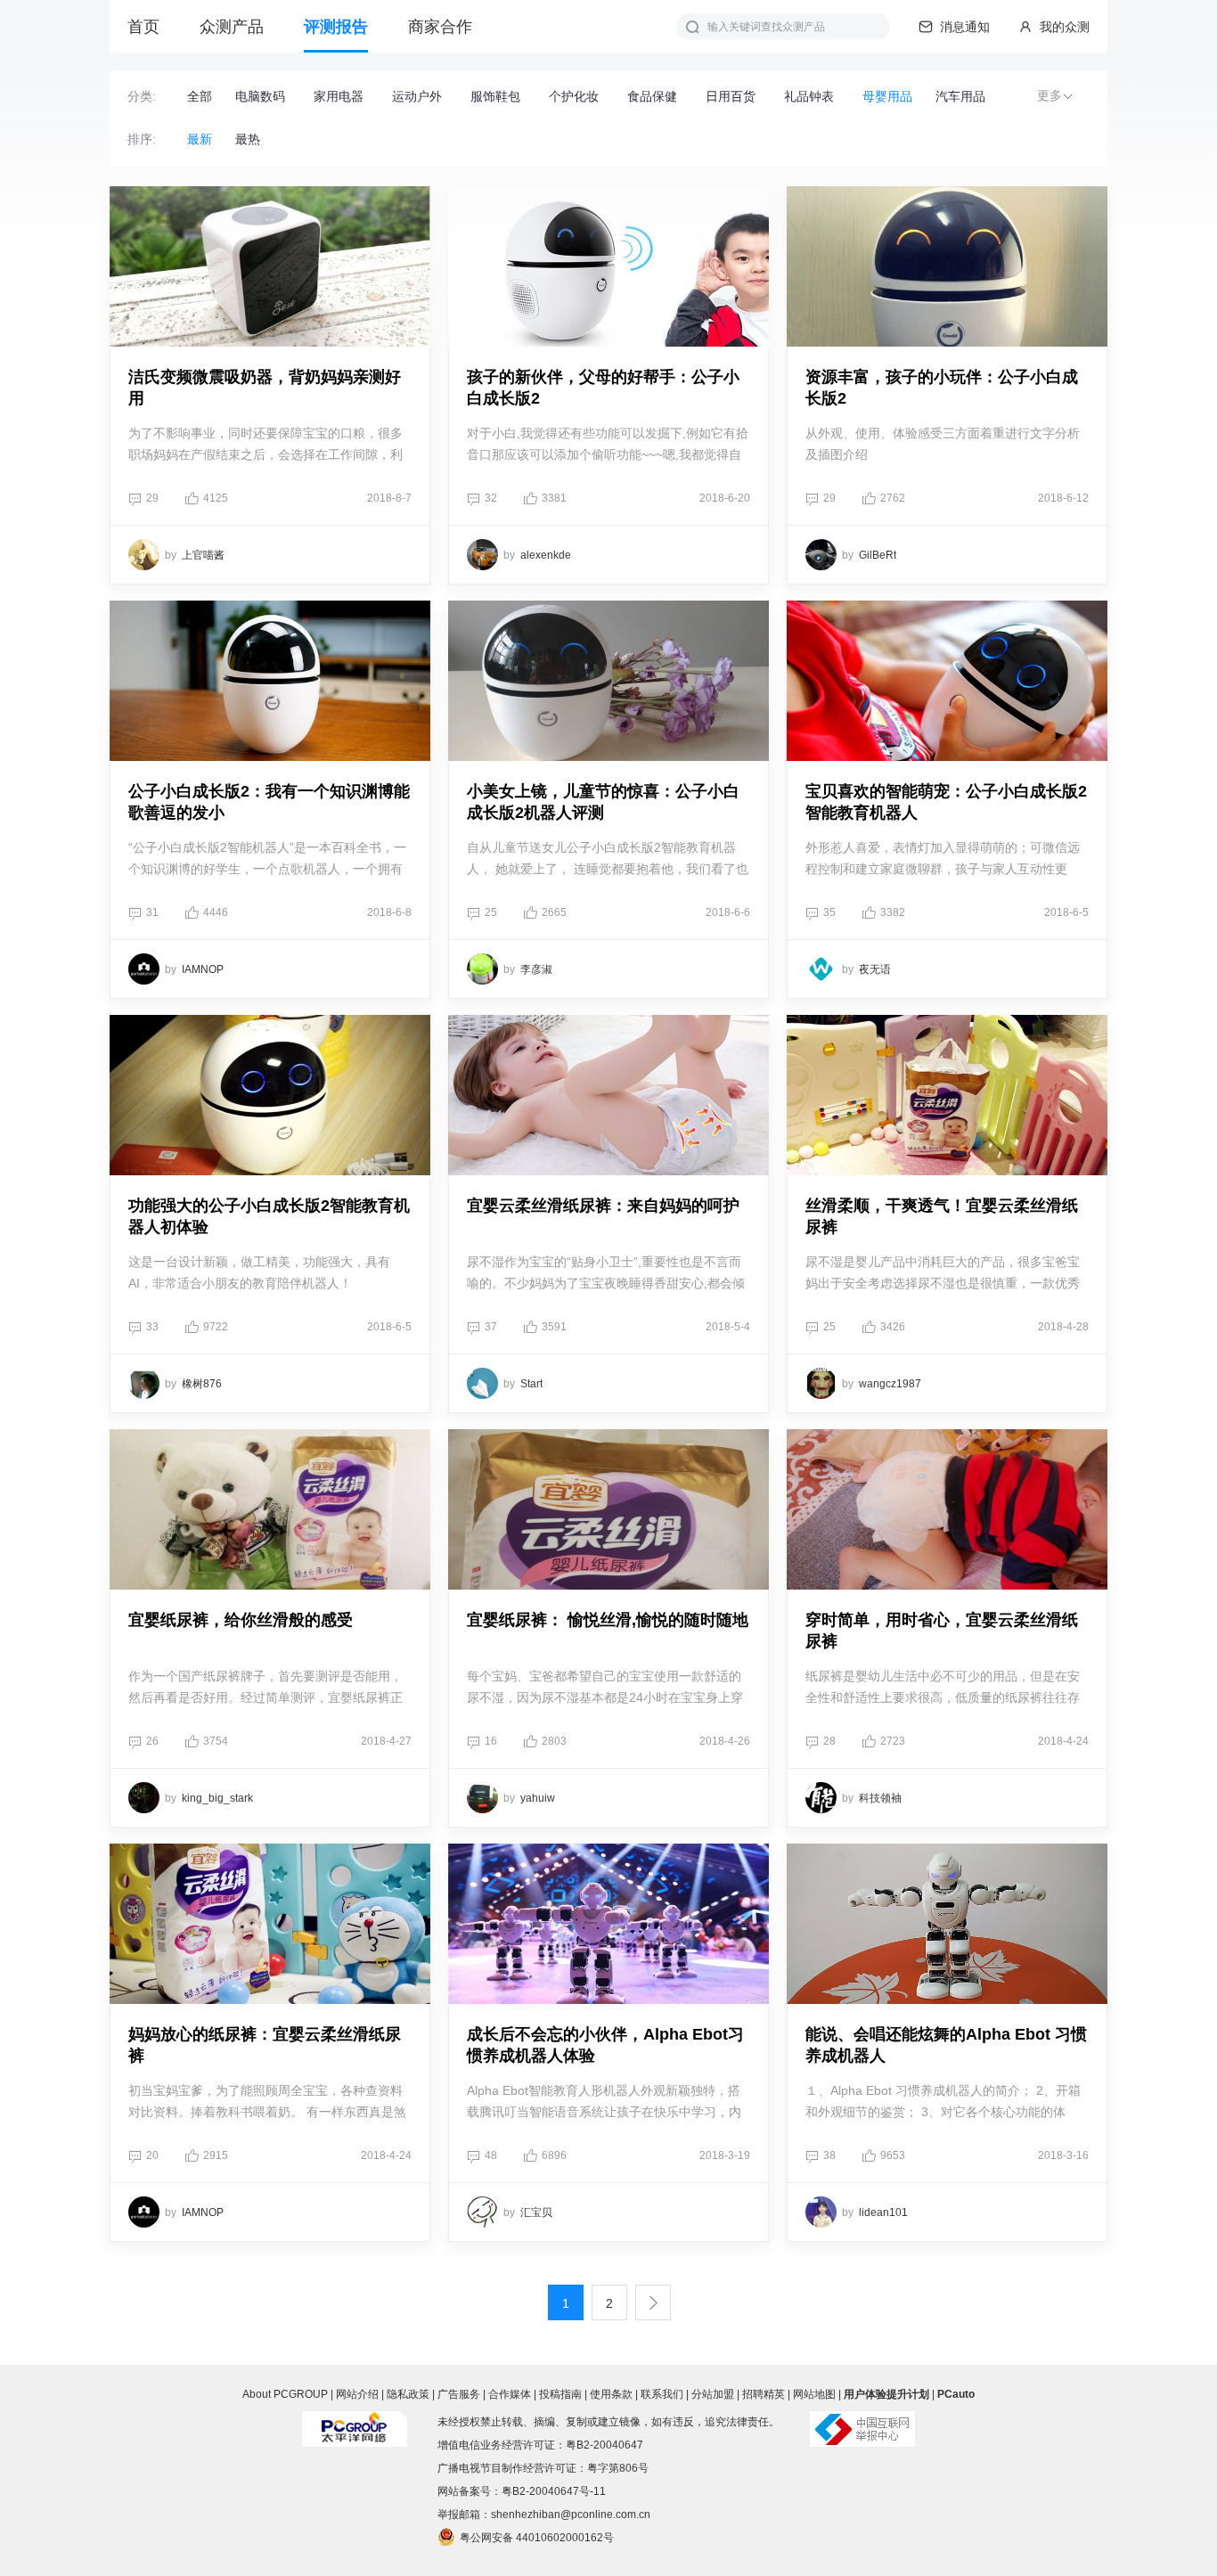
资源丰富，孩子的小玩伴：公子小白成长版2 (942, 388)
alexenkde (546, 555)
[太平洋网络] (355, 2422)
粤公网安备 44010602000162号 (537, 2538)
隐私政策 (408, 2394)
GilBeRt (878, 555)
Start (531, 1384)
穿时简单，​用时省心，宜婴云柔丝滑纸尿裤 (942, 1631)
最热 (248, 139)
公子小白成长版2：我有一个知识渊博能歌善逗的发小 (269, 802)
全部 (200, 97)
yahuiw (538, 1798)
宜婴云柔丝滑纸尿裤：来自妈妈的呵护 (603, 1206)
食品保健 (652, 97)
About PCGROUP (285, 2394)
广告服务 (459, 2394)
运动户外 (417, 97)
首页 (143, 27)
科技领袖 (880, 1798)
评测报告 (336, 27)
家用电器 (339, 97)
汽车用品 (960, 97)
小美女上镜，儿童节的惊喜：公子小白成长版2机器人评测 (603, 802)
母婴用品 (887, 97)
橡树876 (202, 1384)
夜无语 (875, 969)
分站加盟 (713, 2394)
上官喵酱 (203, 555)
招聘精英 (764, 2394)
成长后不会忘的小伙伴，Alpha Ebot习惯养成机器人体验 (605, 2045)
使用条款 (611, 2394)
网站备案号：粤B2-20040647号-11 (522, 2491)
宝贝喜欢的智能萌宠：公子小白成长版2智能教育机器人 (946, 802)
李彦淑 (536, 969)
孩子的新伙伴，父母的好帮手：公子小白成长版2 (603, 388)
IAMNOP (203, 969)
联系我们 (662, 2394)
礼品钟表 (809, 97)
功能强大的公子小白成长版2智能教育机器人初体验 (269, 1216)
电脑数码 (260, 97)
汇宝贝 (536, 2212)
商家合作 (440, 27)
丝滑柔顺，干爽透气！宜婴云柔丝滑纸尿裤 (942, 1216)
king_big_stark (217, 1798)
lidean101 (883, 2212)
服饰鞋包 (495, 97)
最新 (200, 139)
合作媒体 (510, 2394)
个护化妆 (574, 97)
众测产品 (232, 27)
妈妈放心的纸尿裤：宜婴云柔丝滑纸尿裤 (265, 2045)
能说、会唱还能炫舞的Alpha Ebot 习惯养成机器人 (946, 2045)
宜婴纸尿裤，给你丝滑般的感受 (241, 1620)
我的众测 (1063, 27)
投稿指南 (560, 2394)
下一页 (653, 2302)
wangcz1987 (890, 1384)
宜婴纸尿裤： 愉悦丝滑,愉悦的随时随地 (608, 1620)
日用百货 (731, 97)
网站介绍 (357, 2394)
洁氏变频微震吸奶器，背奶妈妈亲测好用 (265, 388)
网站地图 (814, 2394)
